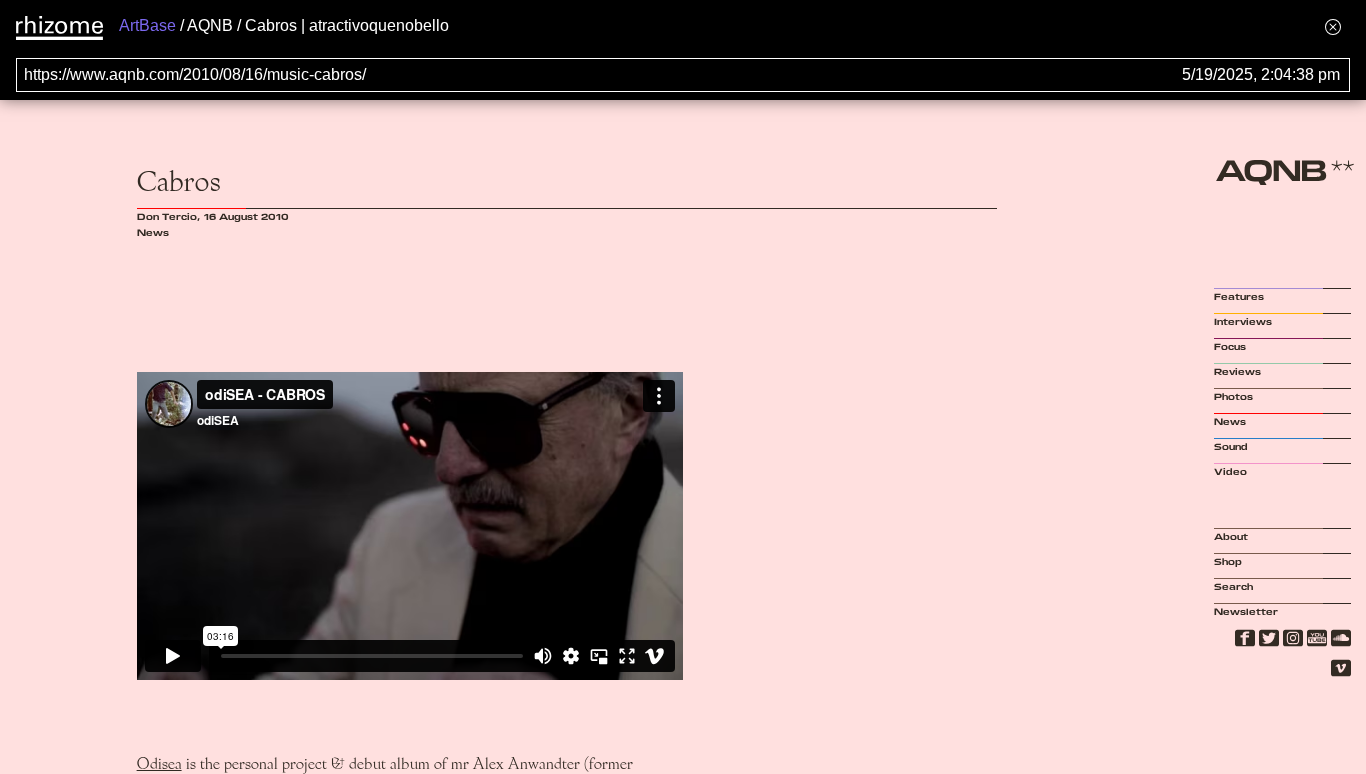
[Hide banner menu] (1333, 26)
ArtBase (147, 25)
